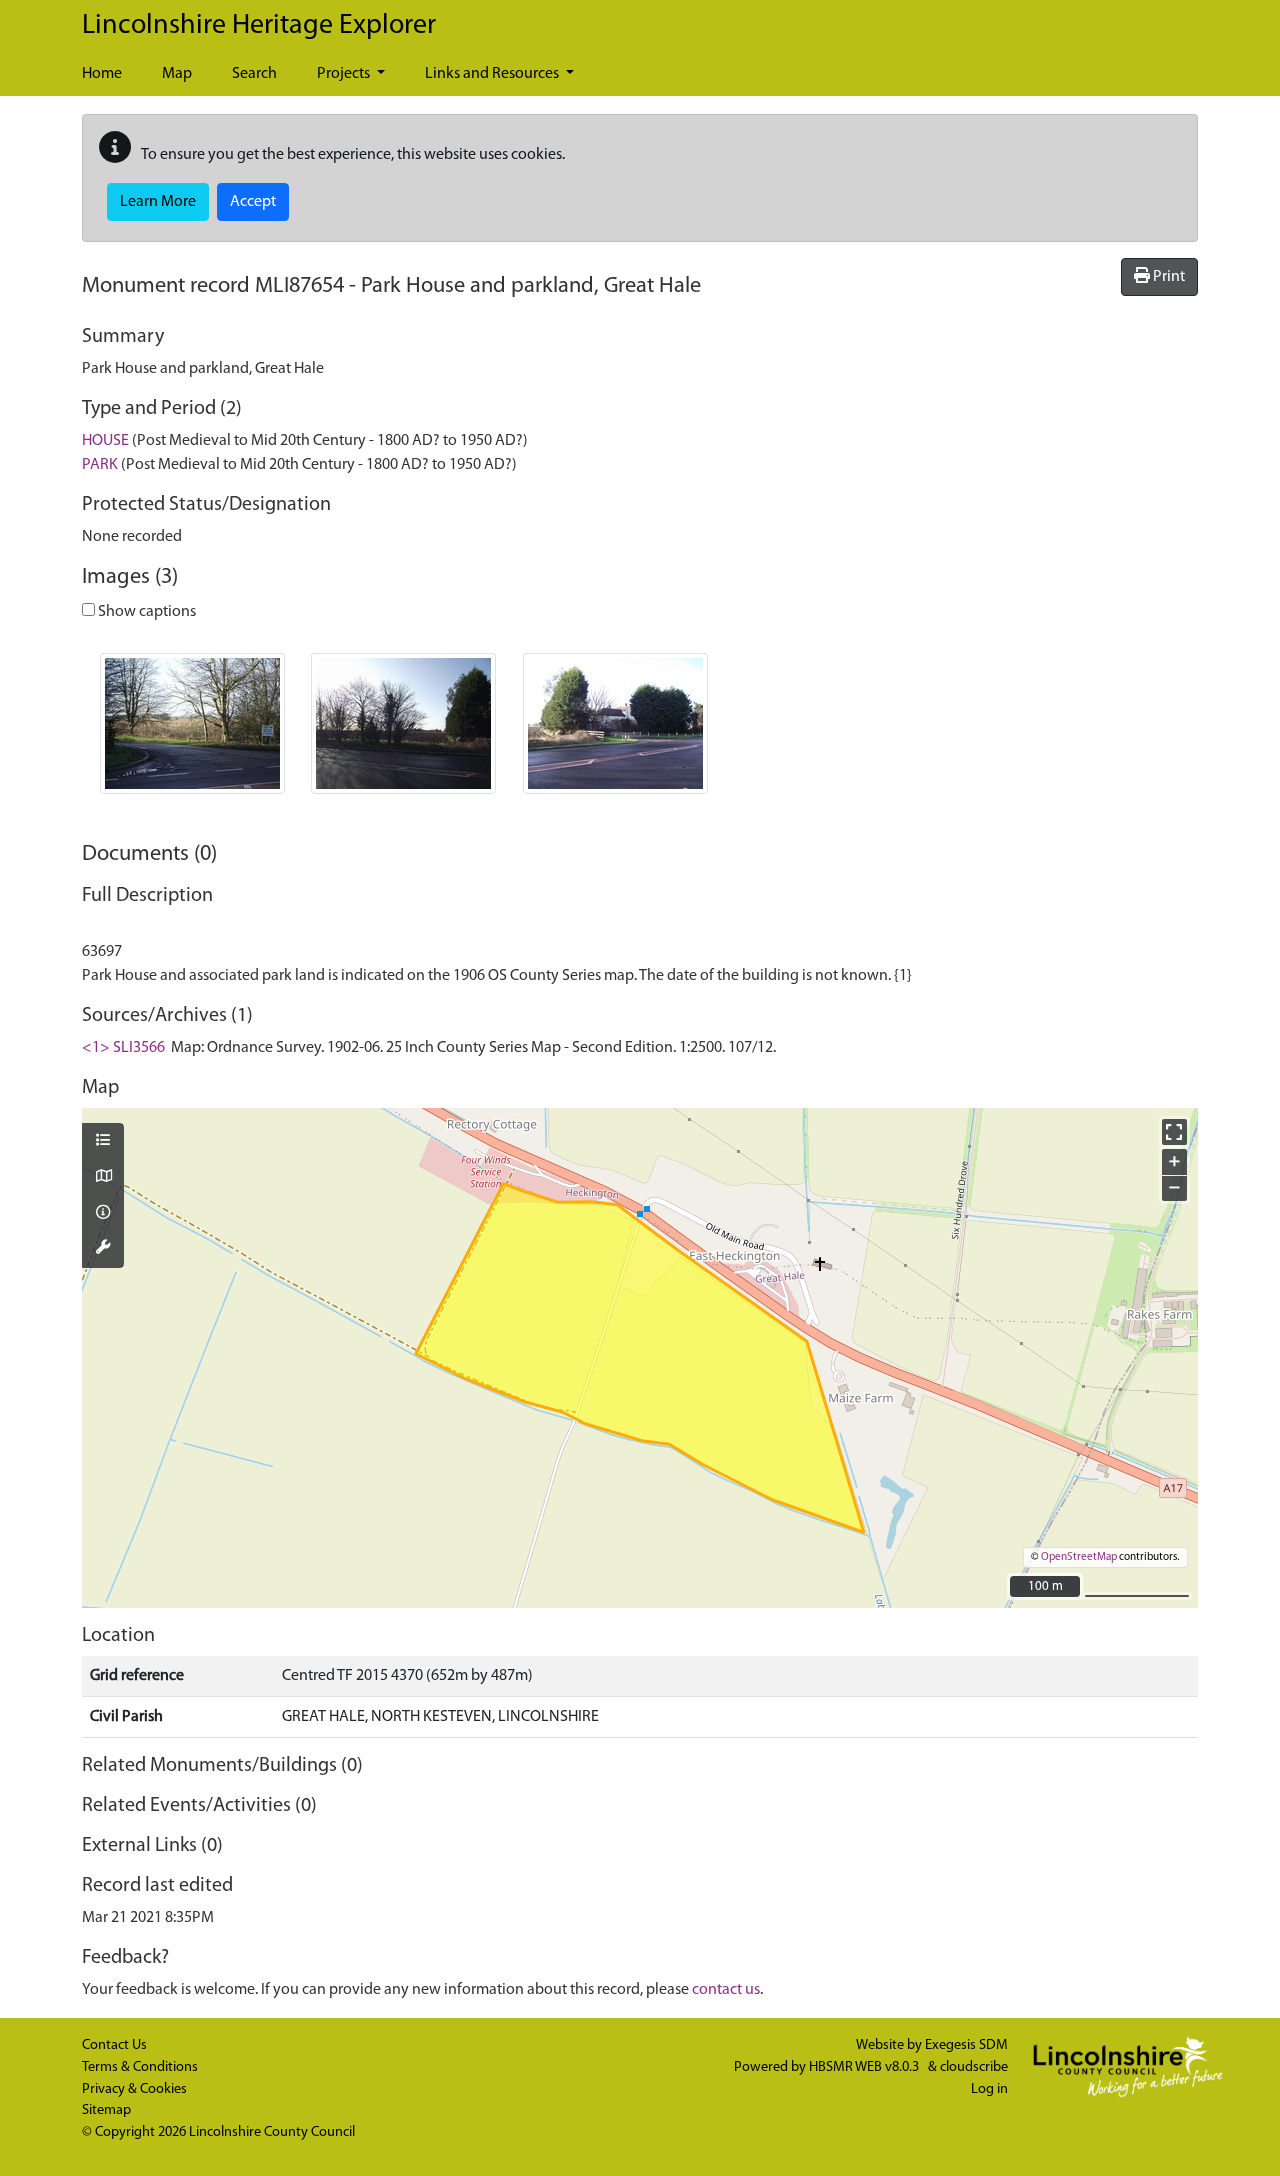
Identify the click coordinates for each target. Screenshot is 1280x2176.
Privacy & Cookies (134, 2089)
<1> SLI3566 (123, 1048)
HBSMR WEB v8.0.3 (865, 2067)
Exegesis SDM (966, 2045)
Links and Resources (493, 74)
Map (177, 74)
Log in (989, 2089)
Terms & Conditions (140, 2067)
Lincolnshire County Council (272, 2132)
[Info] (103, 1214)
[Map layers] (103, 1142)
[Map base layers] (103, 1178)
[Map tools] (103, 1249)
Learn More (158, 202)
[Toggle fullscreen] (1174, 1131)
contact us (726, 1990)
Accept (253, 202)
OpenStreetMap (1079, 1557)
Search (254, 74)
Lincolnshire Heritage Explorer (259, 26)
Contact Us (114, 2045)
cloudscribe (974, 2067)
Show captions (145, 612)
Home (102, 74)
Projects (345, 74)
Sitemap (106, 2110)
